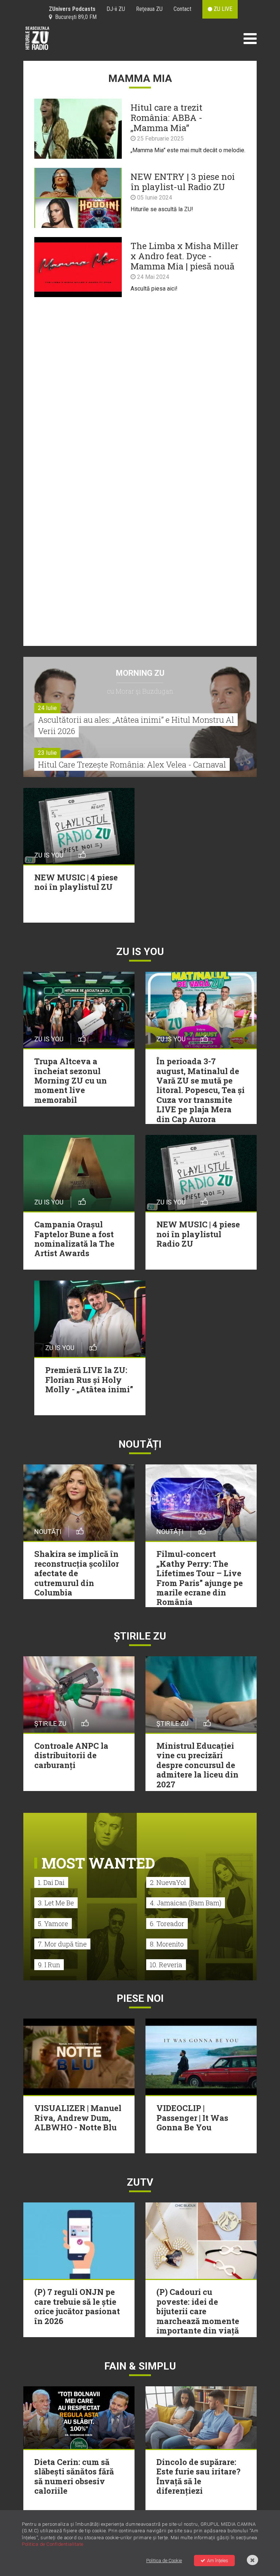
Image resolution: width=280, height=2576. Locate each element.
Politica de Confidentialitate (53, 2544)
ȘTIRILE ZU (140, 1636)
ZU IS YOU (140, 952)
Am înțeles (218, 2561)
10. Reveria (166, 1965)
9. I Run (49, 1965)
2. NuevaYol (168, 1882)
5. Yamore (53, 1924)
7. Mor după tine (62, 1944)
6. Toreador (167, 1924)
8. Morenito (167, 1944)
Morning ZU (140, 673)
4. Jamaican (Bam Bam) (186, 1903)
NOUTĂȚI (140, 1444)
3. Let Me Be (56, 1903)
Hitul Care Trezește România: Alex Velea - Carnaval (132, 764)
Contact (182, 9)
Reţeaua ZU (149, 9)
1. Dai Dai (51, 1882)
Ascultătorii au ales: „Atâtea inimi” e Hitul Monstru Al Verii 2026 (136, 725)
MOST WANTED (98, 1863)
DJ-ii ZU (116, 9)
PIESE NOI (140, 1998)
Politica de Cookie (164, 2561)
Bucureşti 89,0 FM (74, 17)
